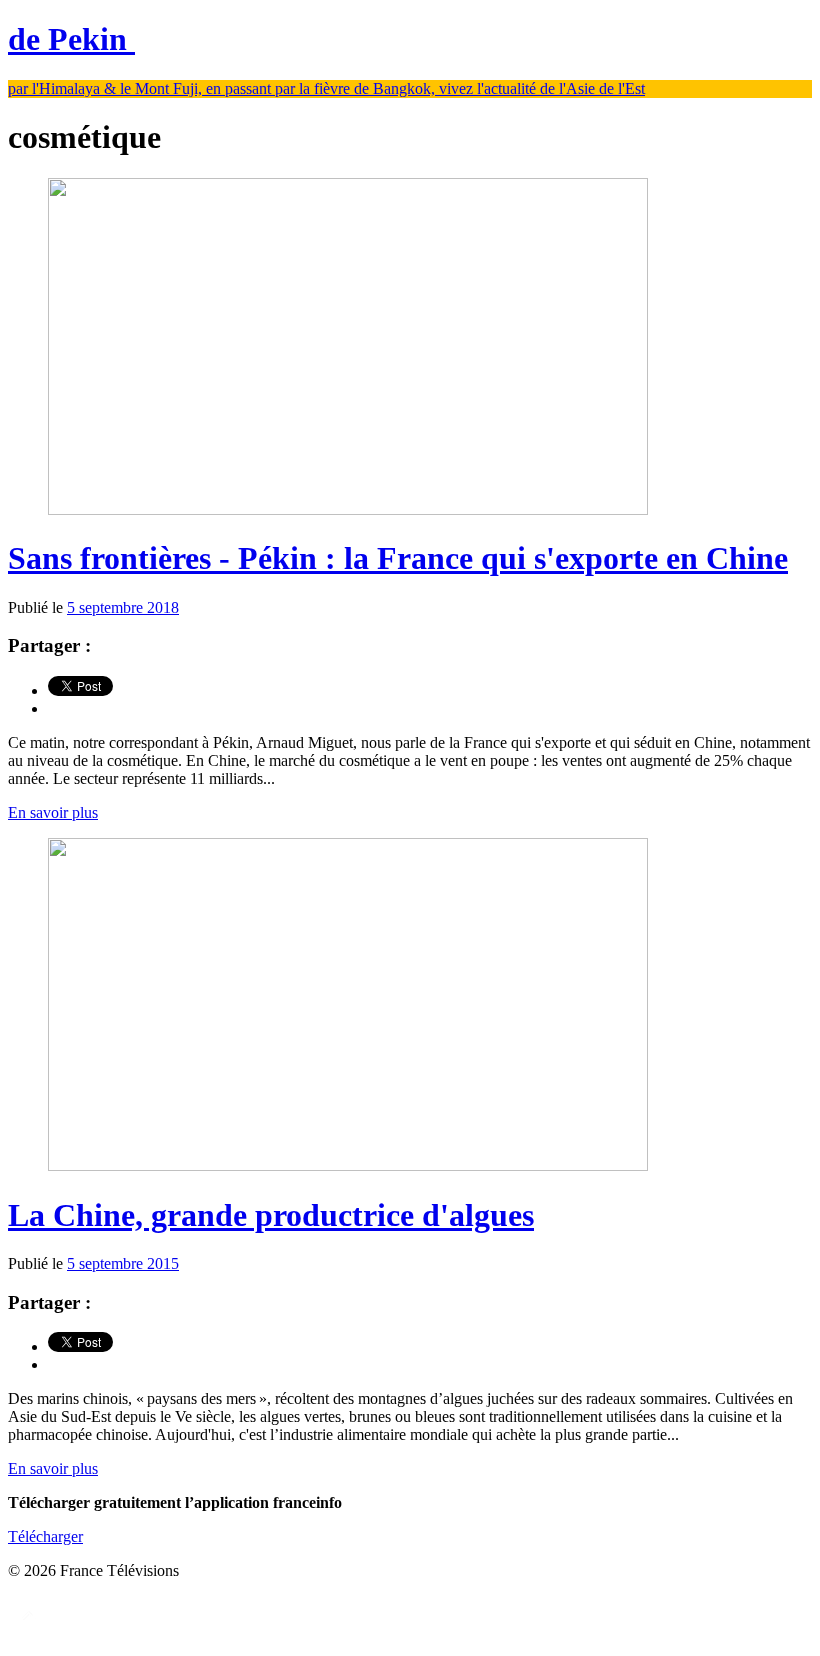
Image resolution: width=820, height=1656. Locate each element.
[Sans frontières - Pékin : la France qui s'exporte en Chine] (348, 509)
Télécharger (45, 1536)
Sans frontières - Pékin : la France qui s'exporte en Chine (398, 558)
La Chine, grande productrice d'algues (271, 1215)
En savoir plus (53, 812)
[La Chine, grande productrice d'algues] (348, 1165)
